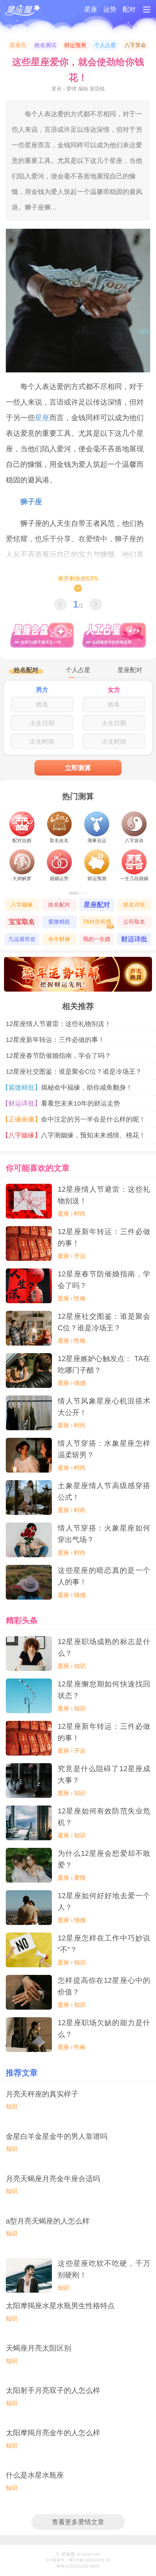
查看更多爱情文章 (78, 2522)
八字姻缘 (22, 905)
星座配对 (97, 905)
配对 (129, 9)
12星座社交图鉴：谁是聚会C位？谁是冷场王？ (74, 1071)
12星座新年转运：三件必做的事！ (55, 1040)
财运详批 (134, 939)
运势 (110, 9)
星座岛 (18, 45)
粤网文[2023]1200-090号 (78, 2566)
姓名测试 (45, 45)
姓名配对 (59, 905)
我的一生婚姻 (97, 941)
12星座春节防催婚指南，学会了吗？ (58, 1055)
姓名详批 (134, 905)
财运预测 (75, 45)
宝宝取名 (22, 922)
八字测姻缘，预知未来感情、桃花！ (76, 1135)
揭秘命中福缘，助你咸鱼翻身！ (69, 1087)
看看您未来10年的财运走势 (63, 1103)
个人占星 (105, 45)
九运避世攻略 (22, 941)
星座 (91, 9)
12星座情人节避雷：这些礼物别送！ (58, 1024)
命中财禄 (59, 939)
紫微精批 (59, 922)
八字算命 (135, 45)
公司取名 (134, 922)
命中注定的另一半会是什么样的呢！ (76, 1119)
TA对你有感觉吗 (98, 923)
